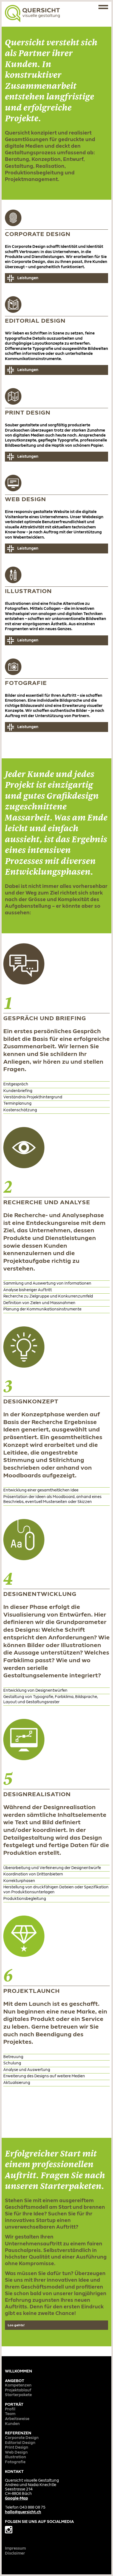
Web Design (16, 2453)
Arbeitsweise (17, 2419)
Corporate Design (22, 2438)
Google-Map (16, 2499)
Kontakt (14, 2472)
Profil (10, 2409)
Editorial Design (20, 2443)
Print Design (17, 2448)
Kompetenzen (18, 2386)
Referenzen (18, 2433)
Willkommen (19, 2371)
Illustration (15, 2457)
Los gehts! (16, 2325)
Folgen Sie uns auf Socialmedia (39, 2522)
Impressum (15, 2549)
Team (10, 2414)
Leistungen (28, 278)
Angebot (15, 2381)
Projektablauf (18, 2390)
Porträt (14, 2405)
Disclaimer (15, 2554)
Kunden (12, 2424)
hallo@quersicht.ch (23, 2512)
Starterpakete (18, 2395)
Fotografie (15, 2462)
